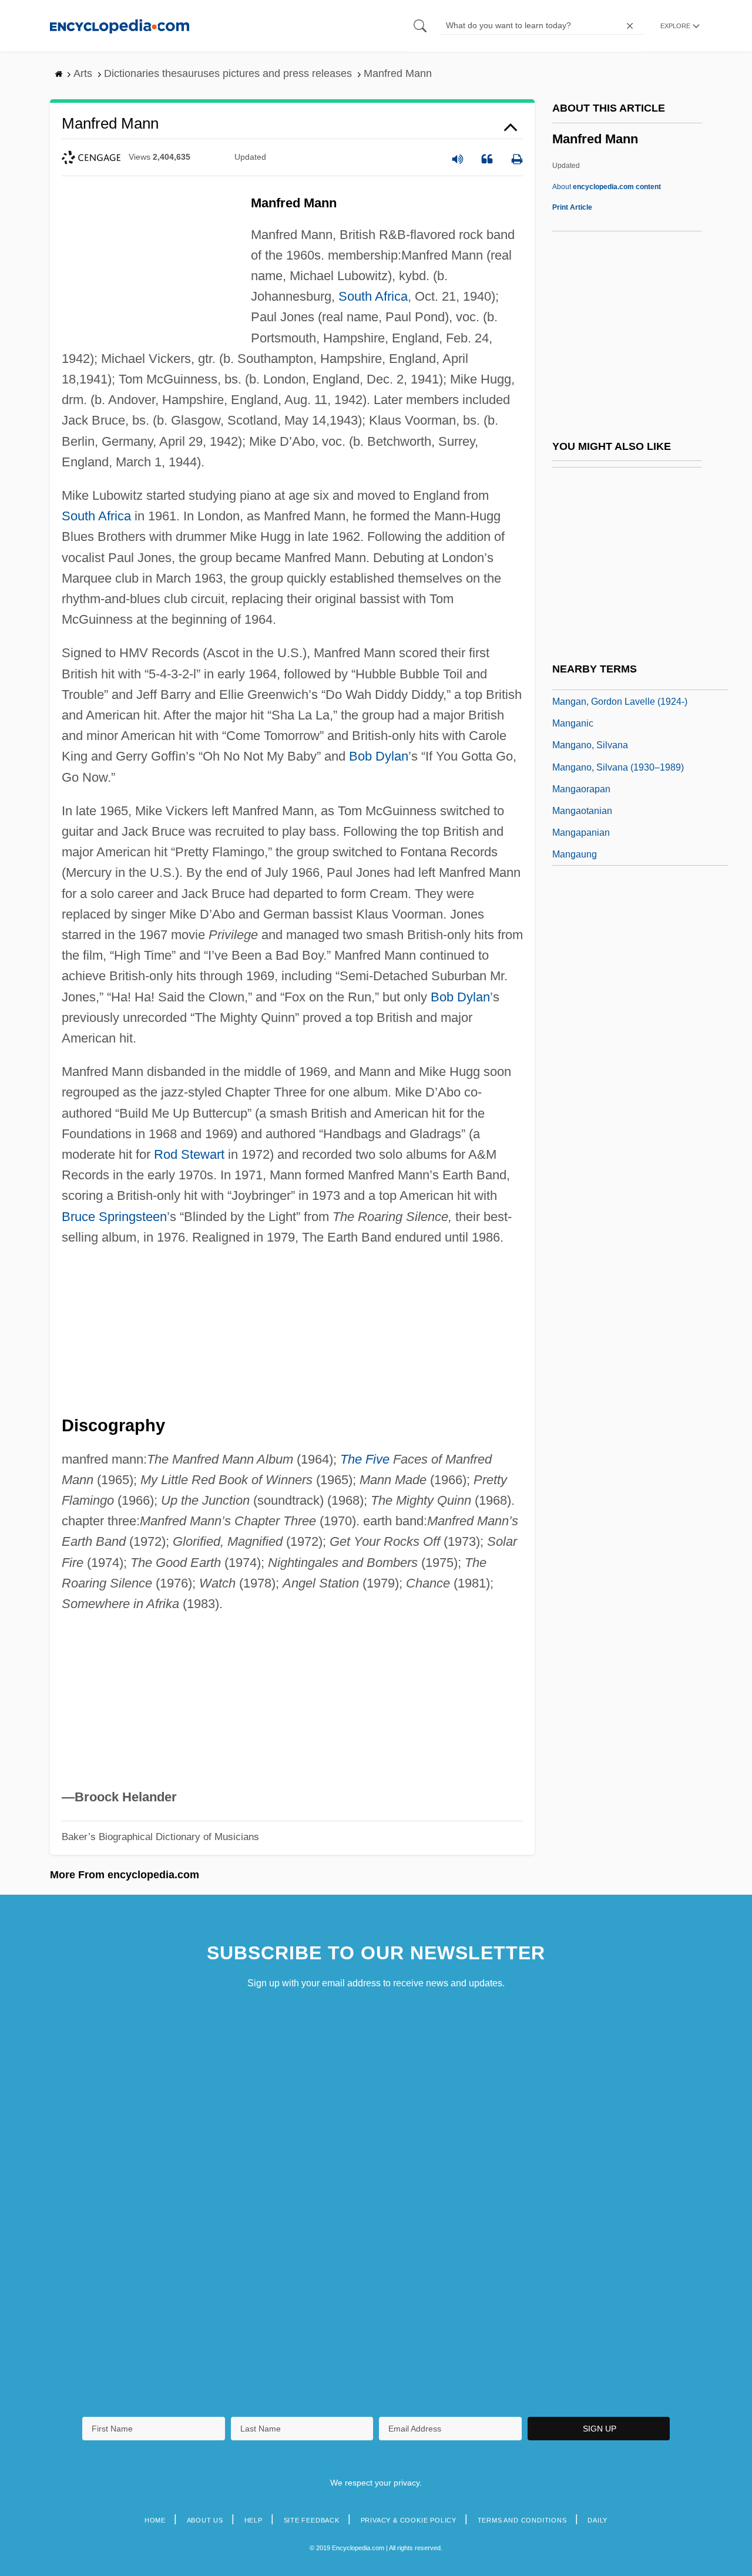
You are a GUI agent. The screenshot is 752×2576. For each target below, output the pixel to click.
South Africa (373, 296)
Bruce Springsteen (114, 1217)
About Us (205, 2520)
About (607, 187)
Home (155, 2520)
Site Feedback (312, 2520)
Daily (597, 2520)
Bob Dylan (379, 756)
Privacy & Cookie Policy (409, 2520)
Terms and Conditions (522, 2520)
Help (254, 2520)
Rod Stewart (189, 1154)
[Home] (120, 26)
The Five (365, 1459)
